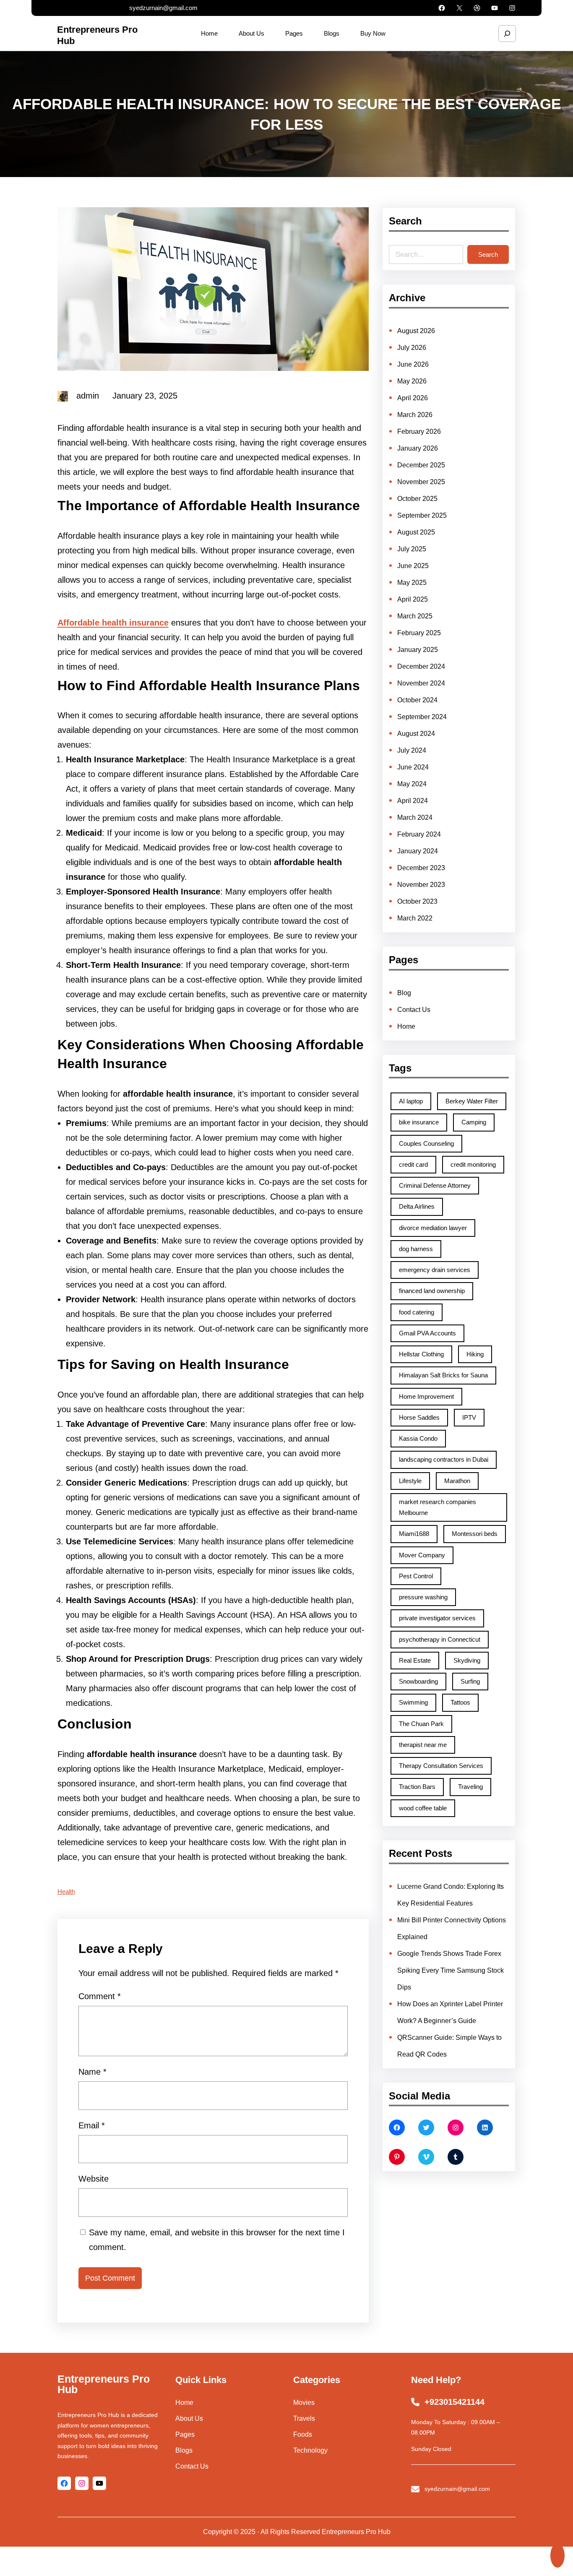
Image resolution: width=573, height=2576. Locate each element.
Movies (304, 2403)
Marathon (457, 1481)
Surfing (470, 1681)
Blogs (184, 2450)
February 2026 (419, 432)
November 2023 (421, 885)
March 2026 (415, 415)
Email (92, 2125)
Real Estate (415, 1660)
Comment (100, 1996)
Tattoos (460, 1702)
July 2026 (412, 348)
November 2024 (421, 683)
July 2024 (412, 750)
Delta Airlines (417, 1206)
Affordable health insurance (113, 623)
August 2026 (416, 331)
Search (488, 254)
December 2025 (421, 465)
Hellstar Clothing (421, 1354)
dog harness (416, 1249)
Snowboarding (418, 1681)
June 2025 (413, 566)
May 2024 (412, 784)
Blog (404, 993)
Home (406, 1026)
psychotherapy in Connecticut (440, 1639)
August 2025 (416, 532)
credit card (413, 1164)
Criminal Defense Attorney (435, 1185)
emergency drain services (435, 1270)
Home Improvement (426, 1396)
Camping (474, 1122)
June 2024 (413, 767)
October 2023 (417, 901)
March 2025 (415, 616)
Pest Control (416, 1576)
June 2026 (413, 364)
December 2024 (421, 666)
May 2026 (412, 381)
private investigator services (437, 1618)
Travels (304, 2418)
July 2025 (412, 549)
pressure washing (423, 1597)
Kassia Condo (418, 1438)
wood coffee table (423, 1808)
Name (92, 2072)
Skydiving (467, 1660)
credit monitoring (473, 1164)
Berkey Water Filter (472, 1101)
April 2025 (413, 599)
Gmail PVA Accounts (427, 1333)
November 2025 (421, 482)
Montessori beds (475, 1534)
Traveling (470, 1787)
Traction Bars (417, 1787)
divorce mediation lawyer (433, 1228)
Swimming (413, 1702)
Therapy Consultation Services (441, 1766)
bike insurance (419, 1122)
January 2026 (418, 448)
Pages (185, 2434)
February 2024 (419, 834)
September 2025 (422, 515)
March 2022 (415, 918)
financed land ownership (432, 1291)
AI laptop (411, 1101)
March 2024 (415, 817)
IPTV (469, 1417)
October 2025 (417, 499)
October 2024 (417, 700)
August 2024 (416, 734)
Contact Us (414, 1010)
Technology (310, 2450)
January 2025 (418, 650)
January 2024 (418, 851)
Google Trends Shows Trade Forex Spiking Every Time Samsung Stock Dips (451, 1970)
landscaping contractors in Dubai (444, 1459)
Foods (303, 2434)
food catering (417, 1312)
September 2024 (422, 717)
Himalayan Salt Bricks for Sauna (443, 1375)
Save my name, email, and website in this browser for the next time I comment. (217, 2240)
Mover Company (422, 1555)
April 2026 (413, 398)
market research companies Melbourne (438, 1507)
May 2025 (412, 583)
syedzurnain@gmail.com (163, 8)
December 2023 (421, 868)
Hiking (475, 1354)
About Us (189, 2418)
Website (94, 2179)
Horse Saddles (419, 1417)
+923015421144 (454, 2402)
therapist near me (423, 1745)
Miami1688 (414, 1534)
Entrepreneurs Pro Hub (104, 2384)
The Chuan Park (421, 1724)
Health (66, 1892)
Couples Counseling (426, 1143)
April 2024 (413, 801)
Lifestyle (410, 1481)
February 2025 (419, 633)
